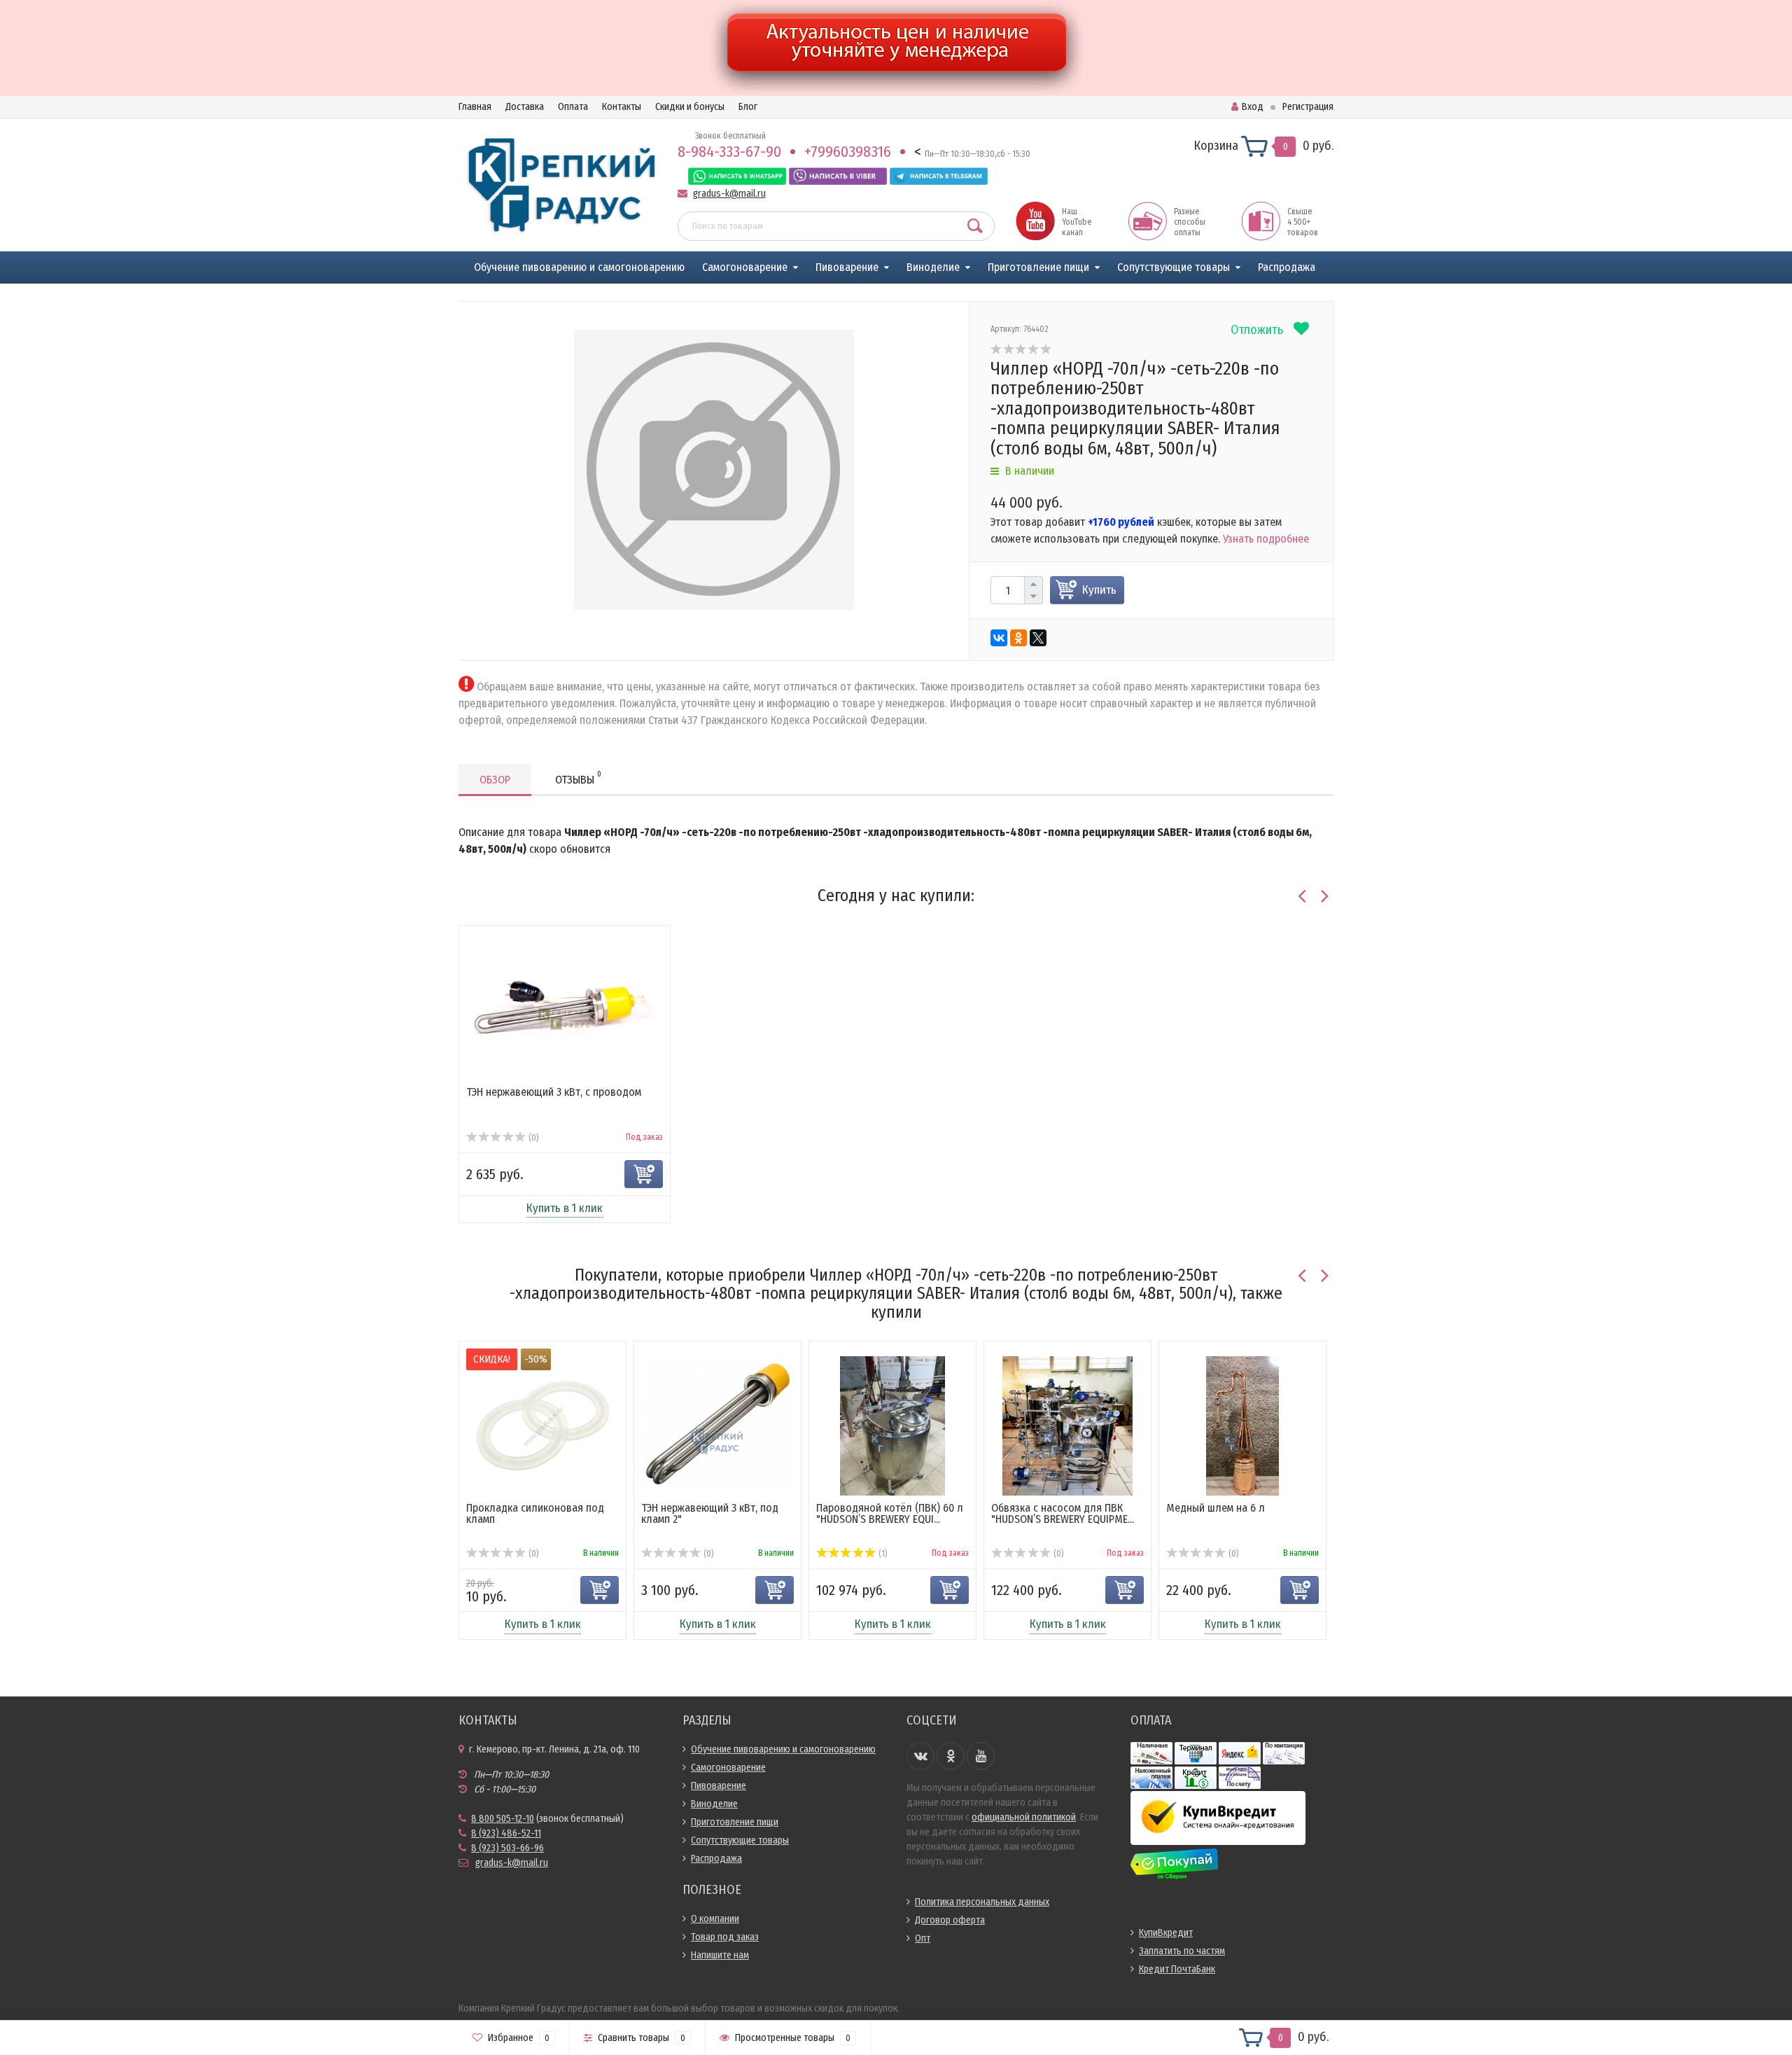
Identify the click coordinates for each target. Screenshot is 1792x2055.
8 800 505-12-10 (503, 1819)
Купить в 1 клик (565, 1208)
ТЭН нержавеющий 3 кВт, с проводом (554, 1092)
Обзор (495, 780)
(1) (882, 1554)
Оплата (573, 107)
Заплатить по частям (1182, 1951)
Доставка (525, 107)
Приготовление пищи (1038, 267)
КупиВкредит (1166, 1933)
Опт (923, 1938)
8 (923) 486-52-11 (506, 1833)
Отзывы (578, 778)
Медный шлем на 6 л (1216, 1508)
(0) (532, 1138)
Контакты (622, 107)
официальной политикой (1024, 1817)
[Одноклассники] (1018, 638)
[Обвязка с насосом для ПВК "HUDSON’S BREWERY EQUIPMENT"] (1068, 1425)
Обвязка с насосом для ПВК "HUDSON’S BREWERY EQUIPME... (1063, 1513)
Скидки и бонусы (690, 107)
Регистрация (1308, 107)
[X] (1038, 638)
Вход (1253, 107)
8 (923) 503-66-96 (507, 1848)
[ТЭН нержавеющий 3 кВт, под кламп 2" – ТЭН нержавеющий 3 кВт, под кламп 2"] (717, 1425)
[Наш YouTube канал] (1035, 221)
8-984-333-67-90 (729, 152)
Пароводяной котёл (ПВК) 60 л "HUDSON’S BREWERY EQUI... (890, 1513)
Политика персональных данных (982, 1902)
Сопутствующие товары (1174, 267)
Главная (475, 107)
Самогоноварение (745, 267)
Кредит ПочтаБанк (1177, 1969)
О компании (715, 1919)
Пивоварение (847, 267)
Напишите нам (720, 1955)
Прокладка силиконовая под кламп (535, 1513)
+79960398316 (848, 152)
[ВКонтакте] (999, 638)
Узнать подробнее (1266, 539)
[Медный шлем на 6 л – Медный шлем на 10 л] (1242, 1425)
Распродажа (1287, 267)
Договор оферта (950, 1920)
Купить (1099, 590)
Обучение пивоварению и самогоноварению (579, 267)
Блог (748, 107)
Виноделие (933, 267)
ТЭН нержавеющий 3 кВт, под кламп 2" (710, 1513)
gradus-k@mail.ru (729, 194)
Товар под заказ (725, 1937)
